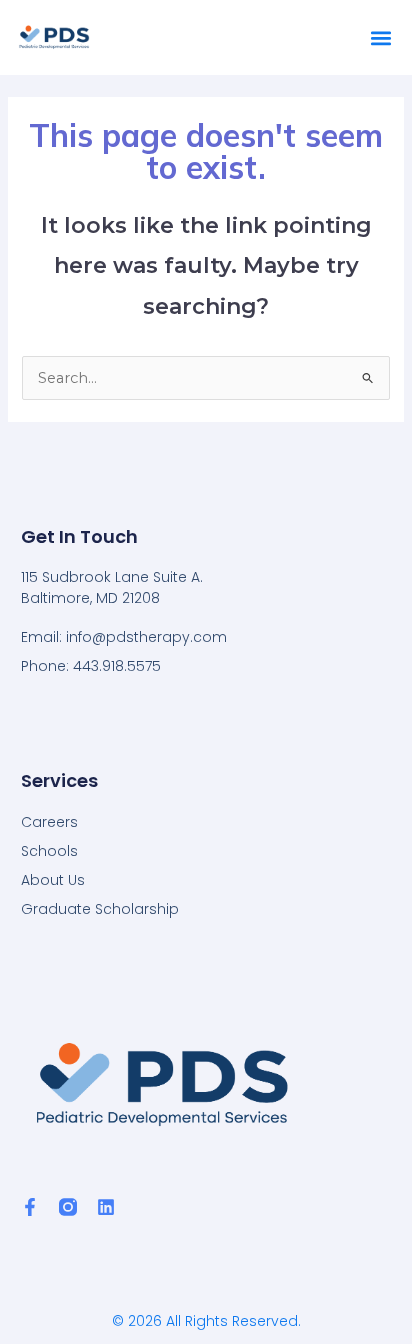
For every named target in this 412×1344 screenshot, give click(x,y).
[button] (380, 37)
